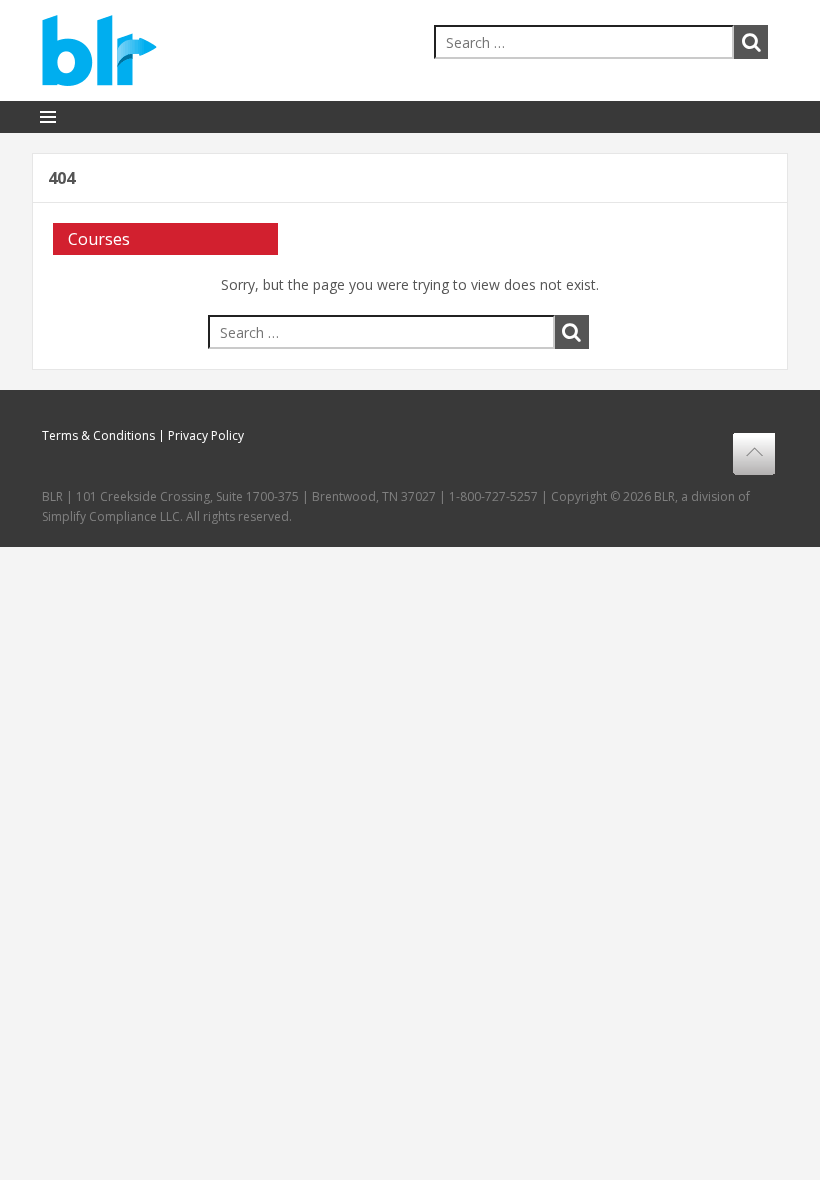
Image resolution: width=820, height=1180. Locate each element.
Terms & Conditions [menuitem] (98, 436)
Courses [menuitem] (99, 239)
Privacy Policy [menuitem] (206, 436)
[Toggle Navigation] (48, 117)
